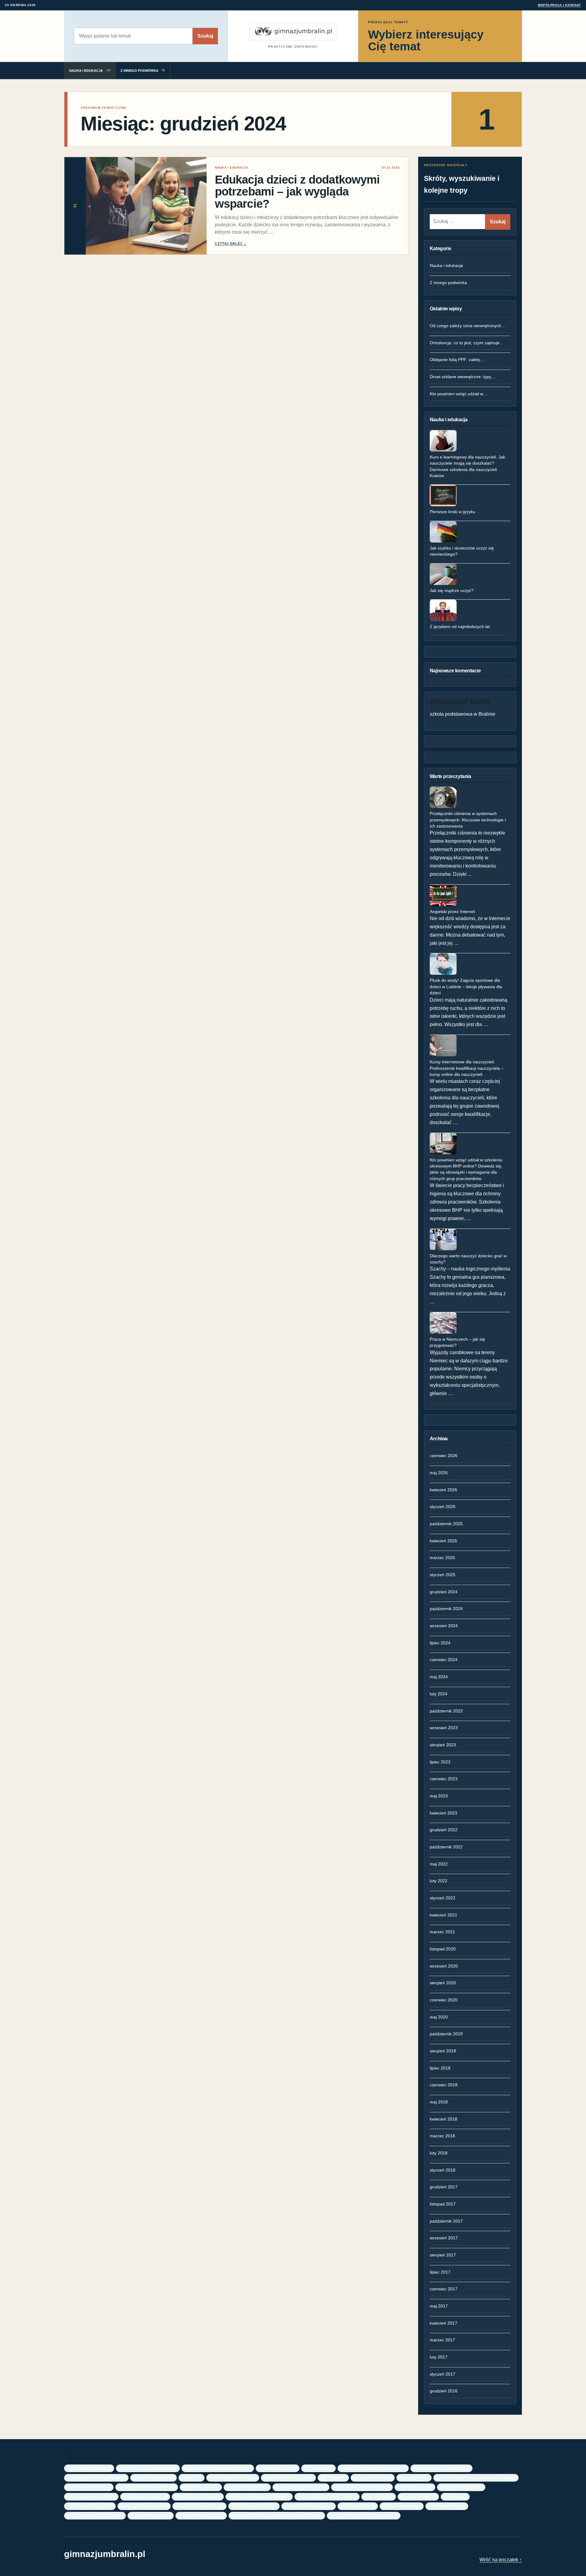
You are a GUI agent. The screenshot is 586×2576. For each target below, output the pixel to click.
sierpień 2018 (443, 2051)
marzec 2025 (442, 1558)
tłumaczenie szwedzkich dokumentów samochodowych (277, 2515)
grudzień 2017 (444, 2187)
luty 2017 (439, 2357)
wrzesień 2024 (444, 1626)
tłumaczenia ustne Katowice (201, 2515)
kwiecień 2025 (443, 1541)
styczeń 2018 (443, 2170)
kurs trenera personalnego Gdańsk (147, 2487)
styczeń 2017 (443, 2374)
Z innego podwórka (448, 283)
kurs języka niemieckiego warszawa (96, 2477)
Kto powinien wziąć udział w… (459, 394)
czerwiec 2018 (444, 2085)
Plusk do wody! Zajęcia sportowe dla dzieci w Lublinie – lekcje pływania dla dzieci (466, 987)
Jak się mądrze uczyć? (452, 590)
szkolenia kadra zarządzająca (309, 2506)
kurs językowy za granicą (154, 2477)
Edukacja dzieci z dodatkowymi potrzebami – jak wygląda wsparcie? (297, 192)
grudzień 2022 (444, 1830)
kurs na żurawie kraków (373, 2477)
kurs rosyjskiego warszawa (89, 2487)
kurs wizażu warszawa (201, 2487)
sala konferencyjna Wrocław (90, 2506)
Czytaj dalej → (231, 243)
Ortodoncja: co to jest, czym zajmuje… (467, 343)
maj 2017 (439, 2306)
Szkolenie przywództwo (402, 2506)
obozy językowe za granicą (145, 2496)
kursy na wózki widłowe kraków (301, 2487)
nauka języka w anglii (415, 2487)
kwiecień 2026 (443, 1490)
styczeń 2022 (443, 1898)
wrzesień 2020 (444, 1966)
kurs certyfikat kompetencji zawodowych (373, 2468)
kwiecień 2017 (443, 2323)
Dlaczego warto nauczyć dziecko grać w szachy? (468, 1259)
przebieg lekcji (455, 2496)
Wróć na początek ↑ (501, 2560)
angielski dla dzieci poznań (89, 2468)
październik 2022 (446, 1847)
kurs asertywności (318, 2468)
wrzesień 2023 (444, 1728)
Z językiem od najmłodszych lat (460, 627)
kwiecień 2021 (443, 1915)
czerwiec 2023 (444, 1779)
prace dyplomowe (379, 2496)
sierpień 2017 (443, 2255)
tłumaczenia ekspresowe (151, 2515)
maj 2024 (439, 1677)
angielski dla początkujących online (148, 2468)
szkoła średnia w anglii (447, 2506)
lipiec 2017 (440, 2272)
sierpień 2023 (443, 1745)
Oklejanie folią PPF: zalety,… (458, 360)
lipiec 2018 (440, 2068)
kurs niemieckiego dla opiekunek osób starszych (476, 2477)
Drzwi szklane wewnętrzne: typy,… (463, 377)
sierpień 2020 (443, 1983)
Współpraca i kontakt (559, 5)
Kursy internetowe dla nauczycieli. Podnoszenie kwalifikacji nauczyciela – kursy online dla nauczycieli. (467, 1068)
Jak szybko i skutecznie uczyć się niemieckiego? (462, 551)
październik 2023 (446, 1711)
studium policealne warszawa (199, 2506)
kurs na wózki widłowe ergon (233, 2477)
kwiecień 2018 (443, 2119)
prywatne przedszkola (418, 2496)
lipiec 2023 (440, 1762)
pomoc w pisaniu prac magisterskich (327, 2496)
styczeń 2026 (443, 1507)
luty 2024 (439, 1694)
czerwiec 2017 (444, 2289)
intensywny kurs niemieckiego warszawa (218, 2468)
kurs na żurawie (333, 2477)
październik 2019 (446, 2034)
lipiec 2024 (440, 1643)
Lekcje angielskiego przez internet (362, 2487)
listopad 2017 (443, 2204)
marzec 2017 (442, 2340)
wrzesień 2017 (444, 2238)
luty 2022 (439, 1881)
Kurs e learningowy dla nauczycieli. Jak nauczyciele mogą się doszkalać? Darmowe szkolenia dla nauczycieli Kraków (467, 466)
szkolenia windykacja (358, 2506)
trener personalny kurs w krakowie (95, 2515)
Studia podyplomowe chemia (144, 2506)
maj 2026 (439, 1473)
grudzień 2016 (444, 2391)
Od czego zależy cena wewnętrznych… (468, 326)
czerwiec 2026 (444, 1456)
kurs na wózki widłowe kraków (288, 2477)
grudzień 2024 (444, 1592)
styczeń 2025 (443, 1575)
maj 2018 (439, 2102)
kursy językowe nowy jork (247, 2487)
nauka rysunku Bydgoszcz (461, 2487)
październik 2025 (446, 1524)
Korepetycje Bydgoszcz (278, 2468)
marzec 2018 (442, 2136)
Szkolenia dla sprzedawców (254, 2506)
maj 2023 (439, 1796)
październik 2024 (446, 1609)
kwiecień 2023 (443, 1813)
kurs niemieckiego (414, 2477)
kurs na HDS (192, 2477)
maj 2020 (439, 2017)
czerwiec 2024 (444, 1660)
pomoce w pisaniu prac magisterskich (259, 2496)
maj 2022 (439, 1864)
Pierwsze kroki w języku (452, 512)
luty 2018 (439, 2153)
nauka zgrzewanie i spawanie (91, 2496)
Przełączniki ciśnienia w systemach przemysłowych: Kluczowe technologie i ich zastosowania (468, 820)
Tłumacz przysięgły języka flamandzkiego (364, 2515)
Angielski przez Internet (452, 912)
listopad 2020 (443, 1949)
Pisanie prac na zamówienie (198, 2496)
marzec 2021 (442, 1932)
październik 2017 (446, 2221)
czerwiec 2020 (444, 2000)
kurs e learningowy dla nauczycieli (441, 2468)
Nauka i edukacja (446, 265)
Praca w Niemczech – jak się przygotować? (457, 1342)
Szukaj (205, 36)
